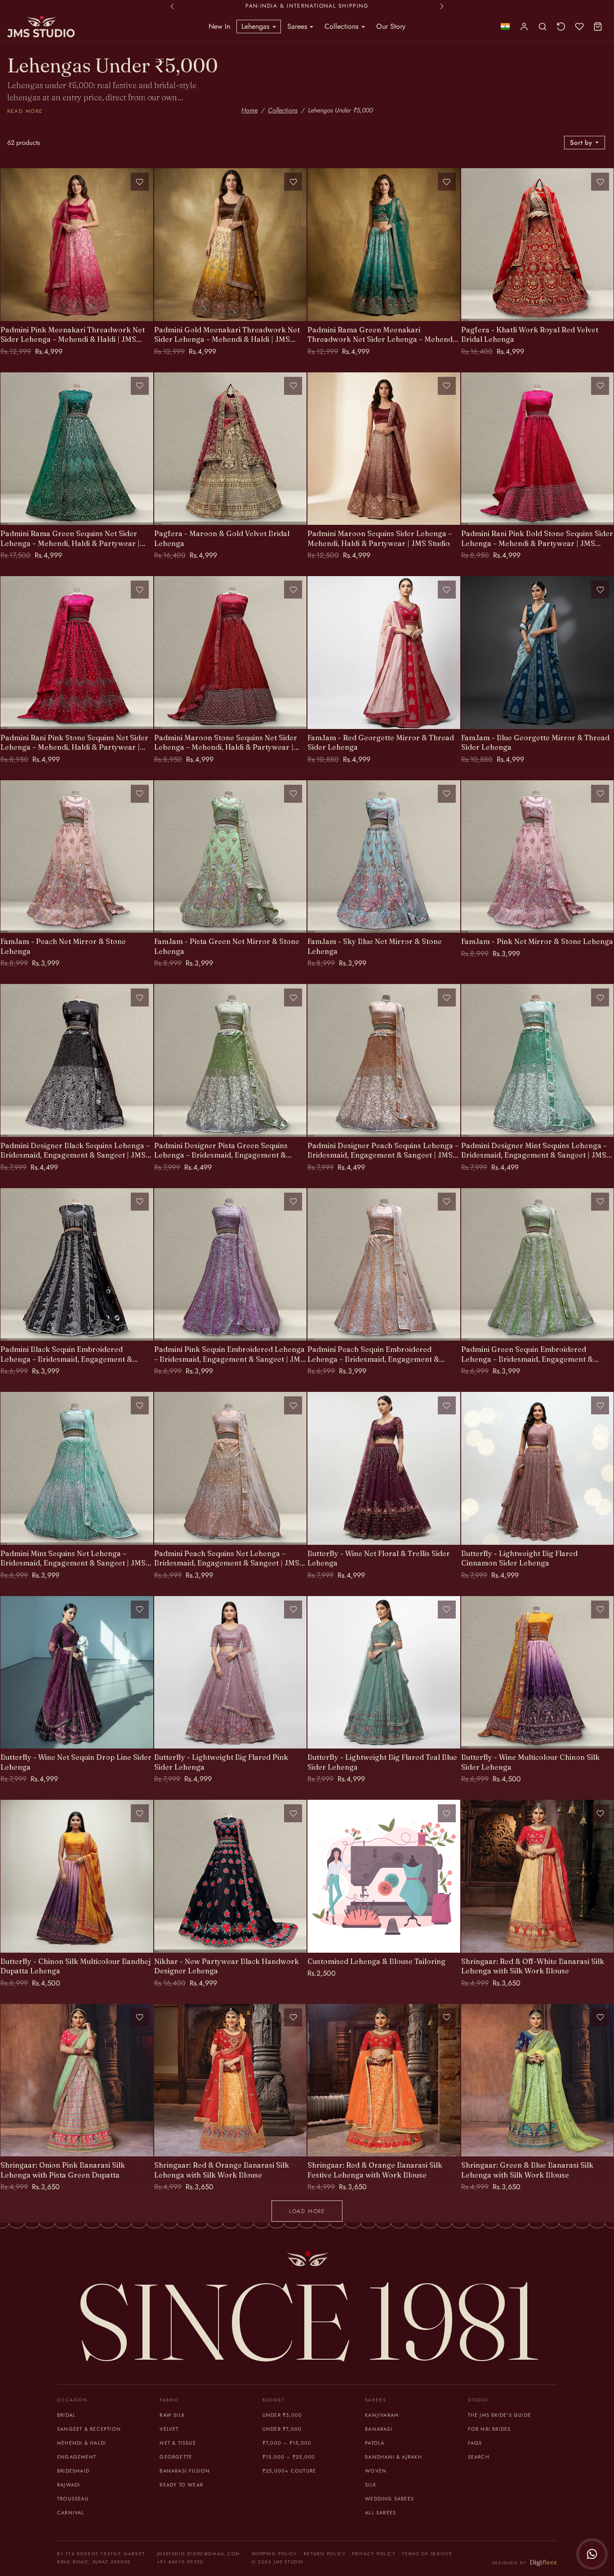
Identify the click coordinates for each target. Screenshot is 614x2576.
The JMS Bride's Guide (499, 2415)
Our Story (391, 26)
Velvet (169, 2429)
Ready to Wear (181, 2485)
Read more (25, 111)
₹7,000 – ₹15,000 (287, 2443)
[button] (505, 27)
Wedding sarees (389, 2499)
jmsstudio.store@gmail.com (198, 2554)
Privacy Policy (374, 2554)
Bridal (66, 2415)
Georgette (176, 2457)
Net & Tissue (178, 2443)
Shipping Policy (275, 2554)
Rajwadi (69, 2485)
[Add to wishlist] (140, 182)
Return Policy (325, 2554)
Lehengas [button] (256, 26)
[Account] (524, 27)
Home (249, 110)
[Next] (144, 245)
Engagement (77, 2457)
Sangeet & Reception (89, 2429)
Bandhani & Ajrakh (394, 2457)
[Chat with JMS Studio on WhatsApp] (592, 2554)
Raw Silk (172, 2415)
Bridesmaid (73, 2471)
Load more (307, 2211)
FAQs (475, 2443)
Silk (371, 2485)
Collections (283, 110)
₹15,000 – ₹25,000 (289, 2457)
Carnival (71, 2513)
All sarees (380, 2513)
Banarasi (379, 2429)
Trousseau (73, 2499)
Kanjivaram (382, 2415)
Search (479, 2457)
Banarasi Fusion (185, 2471)
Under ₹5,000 (283, 2415)
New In (219, 26)
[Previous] (9, 245)
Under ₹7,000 (282, 2429)
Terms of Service (427, 2554)
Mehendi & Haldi (82, 2443)
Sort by (582, 143)
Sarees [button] (298, 26)
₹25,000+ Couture (289, 2471)
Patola (375, 2443)
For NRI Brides (489, 2429)
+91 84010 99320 (180, 2562)
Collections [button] (343, 26)
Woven (376, 2471)
